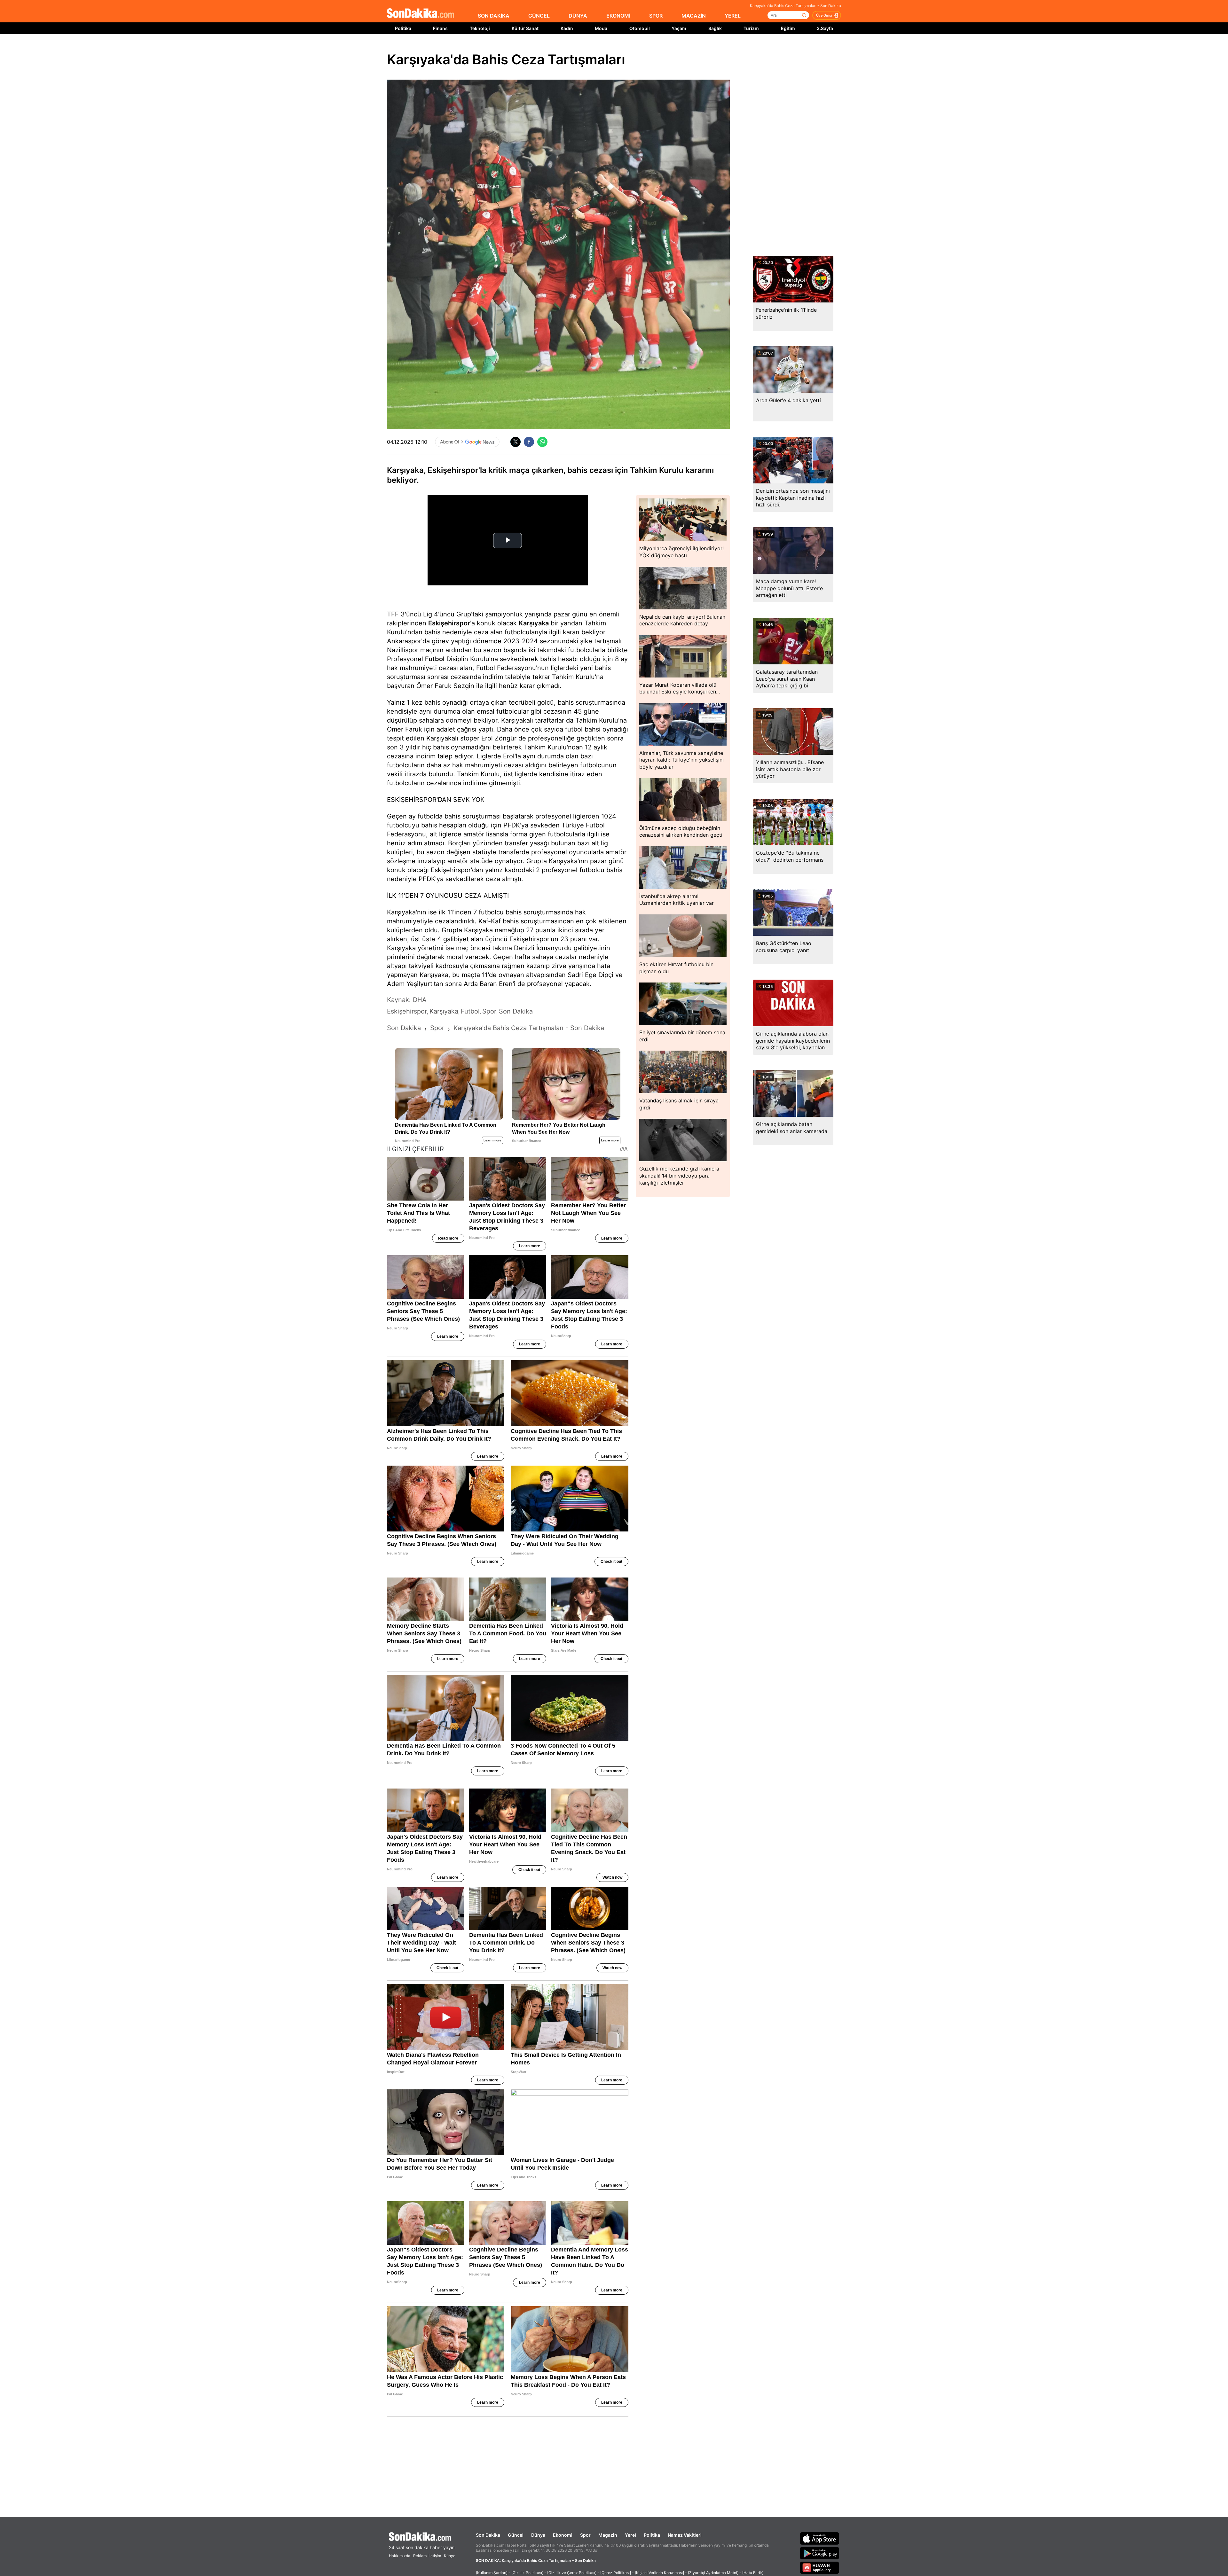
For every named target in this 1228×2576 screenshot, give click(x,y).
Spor (585, 2535)
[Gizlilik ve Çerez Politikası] (572, 2573)
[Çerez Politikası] (616, 2573)
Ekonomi (563, 2535)
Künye (450, 2556)
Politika (403, 28)
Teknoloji (480, 28)
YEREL (733, 16)
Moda (601, 28)
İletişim (435, 2556)
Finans (440, 28)
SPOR (656, 16)
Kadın (567, 28)
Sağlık (715, 28)
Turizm (751, 28)
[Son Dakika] (421, 14)
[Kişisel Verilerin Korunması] (659, 2573)
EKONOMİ (618, 16)
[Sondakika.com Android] (820, 2553)
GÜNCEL (539, 16)
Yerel (630, 2535)
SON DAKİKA (494, 16)
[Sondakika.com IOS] (820, 2538)
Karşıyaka (534, 623)
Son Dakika (488, 2535)
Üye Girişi (824, 15)
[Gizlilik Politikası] (527, 2573)
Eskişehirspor (449, 623)
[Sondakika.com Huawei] (820, 2568)
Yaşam (679, 28)
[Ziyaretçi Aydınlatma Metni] (713, 2573)
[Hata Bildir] (753, 2573)
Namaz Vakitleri (685, 2535)
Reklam (420, 2556)
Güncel (516, 2535)
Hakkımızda (400, 2556)
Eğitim (788, 28)
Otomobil (640, 28)
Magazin (608, 2535)
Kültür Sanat (525, 28)
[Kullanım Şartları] (492, 2573)
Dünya (538, 2535)
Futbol (435, 659)
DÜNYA (578, 16)
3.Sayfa (825, 28)
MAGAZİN (694, 16)
